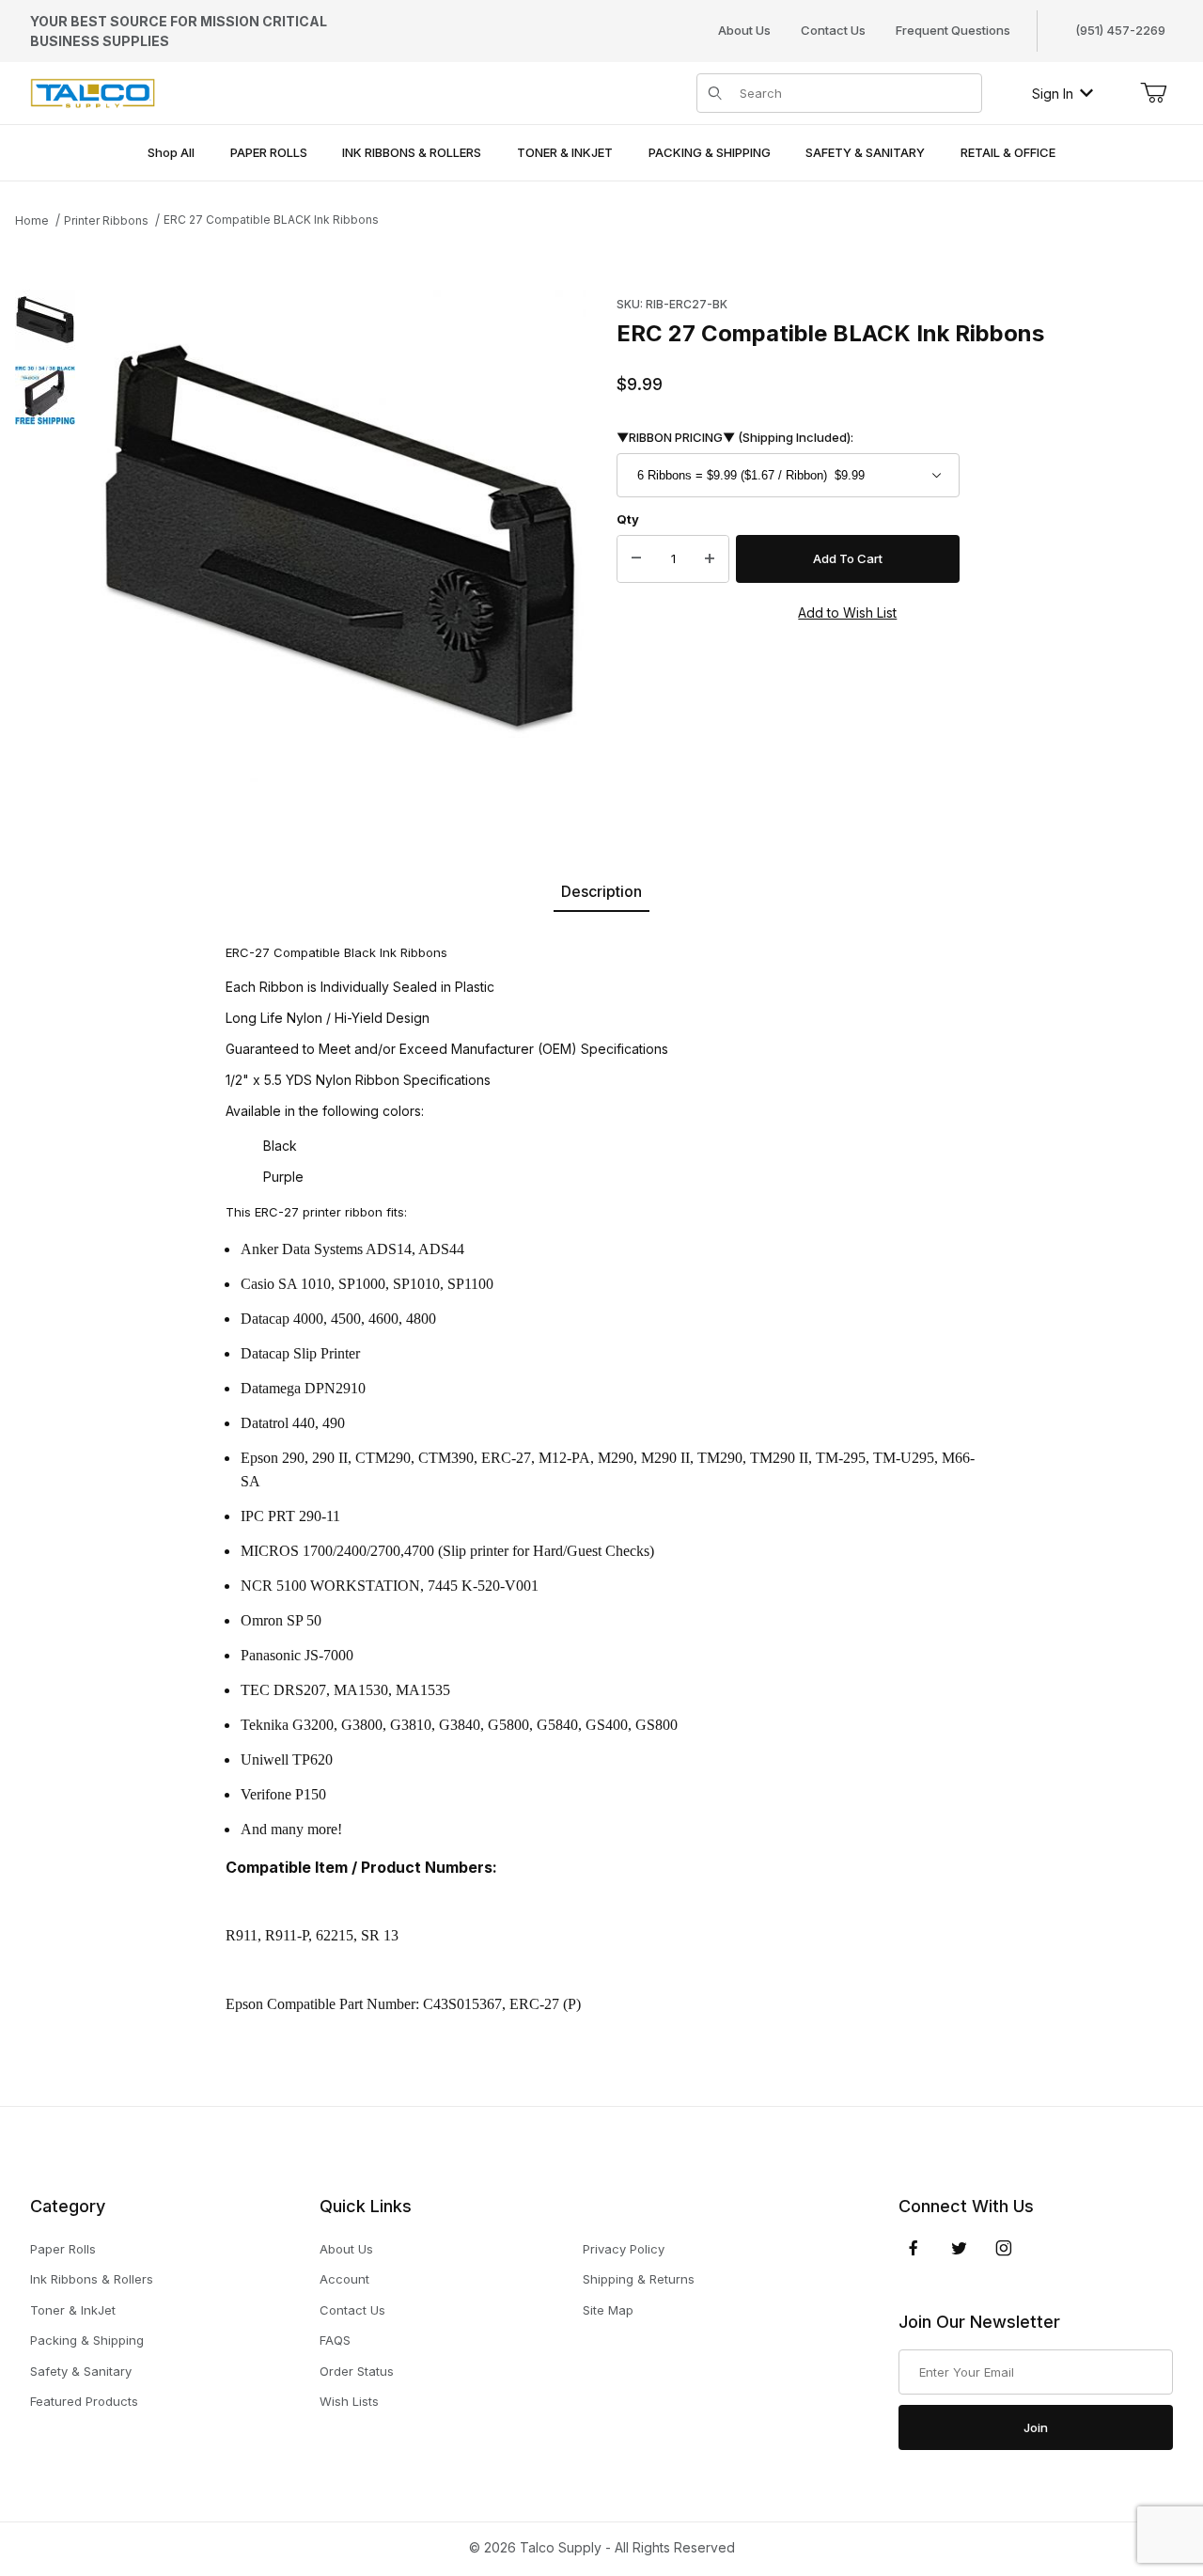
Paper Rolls (63, 2249)
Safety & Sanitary (81, 2371)
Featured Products (84, 2401)
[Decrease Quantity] (636, 559)
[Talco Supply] (93, 92)
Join (1036, 2427)
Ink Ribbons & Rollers (92, 2279)
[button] (45, 320)
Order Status (357, 2371)
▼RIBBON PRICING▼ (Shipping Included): (735, 437)
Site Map (608, 2310)
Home (32, 220)
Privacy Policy (624, 2249)
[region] (45, 536)
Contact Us (833, 30)
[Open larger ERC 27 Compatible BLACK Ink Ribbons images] (340, 536)
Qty (628, 519)
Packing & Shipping (87, 2340)
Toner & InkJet (73, 2310)
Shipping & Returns (639, 2279)
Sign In (1053, 94)
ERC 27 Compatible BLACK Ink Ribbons (271, 220)
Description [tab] (601, 891)
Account (344, 2279)
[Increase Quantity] (710, 559)
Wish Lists (349, 2401)
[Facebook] (914, 2248)
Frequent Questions (953, 30)
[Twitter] (959, 2248)
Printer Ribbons (106, 220)
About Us (744, 30)
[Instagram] (1004, 2248)
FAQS (335, 2340)
